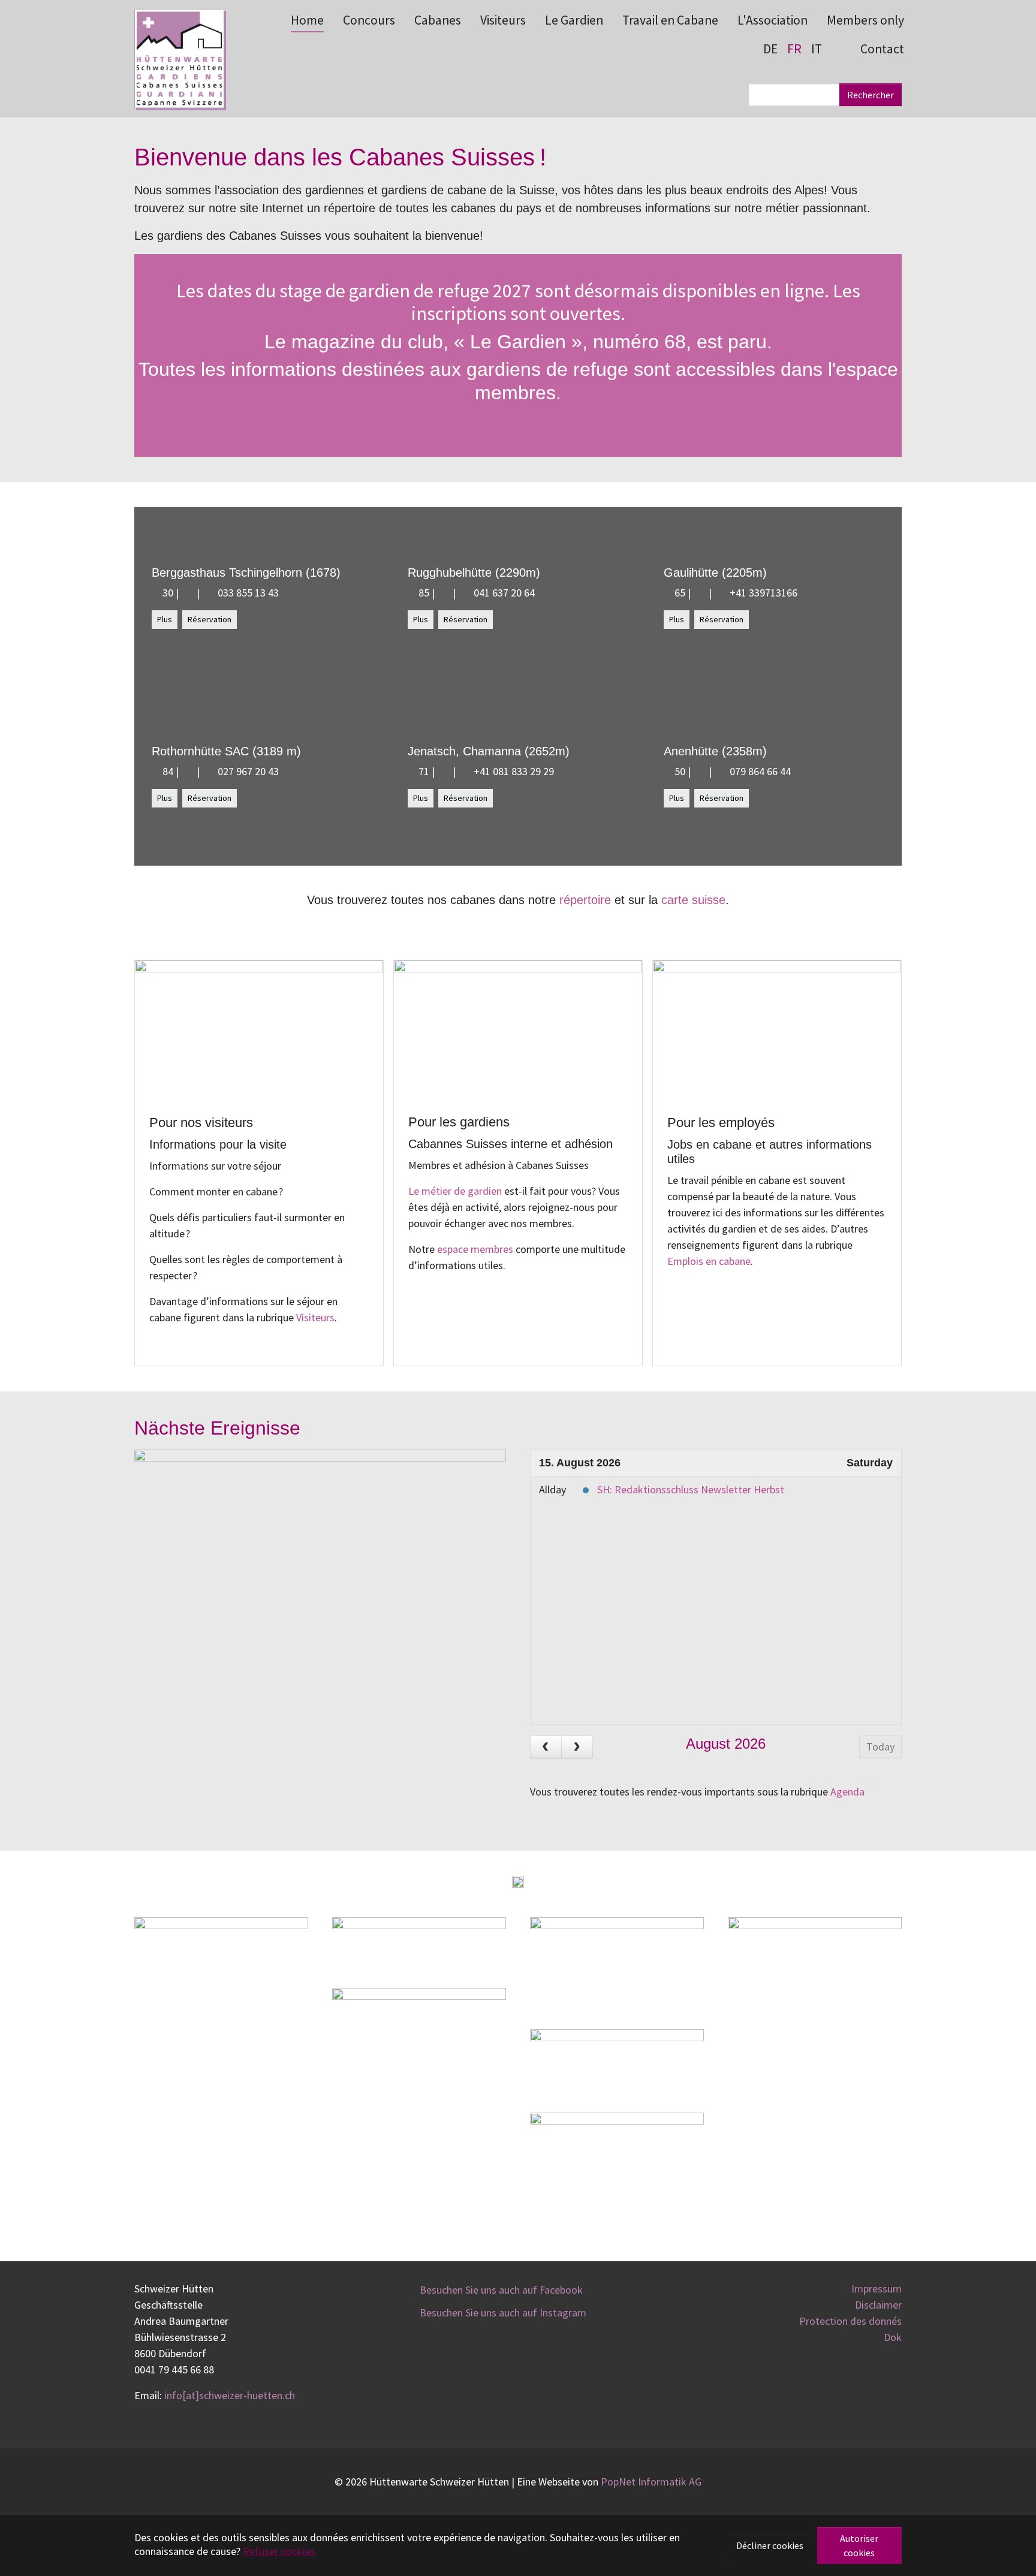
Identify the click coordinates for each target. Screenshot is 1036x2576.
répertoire (585, 900)
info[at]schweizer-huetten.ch (230, 2395)
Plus (165, 619)
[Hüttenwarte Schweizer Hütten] (179, 58)
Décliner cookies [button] (770, 2545)
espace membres (475, 1249)
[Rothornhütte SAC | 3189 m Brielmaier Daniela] (188, 771)
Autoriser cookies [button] (859, 2545)
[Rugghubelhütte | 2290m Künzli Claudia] (444, 593)
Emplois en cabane (709, 1261)
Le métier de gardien (455, 1191)
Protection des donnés (850, 2321)
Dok (893, 2337)
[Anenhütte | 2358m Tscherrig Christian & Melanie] (700, 771)
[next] (577, 1747)
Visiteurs (315, 1317)
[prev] (546, 1747)
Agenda (847, 1792)
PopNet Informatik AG (651, 2482)
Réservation (210, 619)
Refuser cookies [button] (279, 2551)
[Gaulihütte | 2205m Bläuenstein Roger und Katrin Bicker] (700, 593)
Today (880, 1747)
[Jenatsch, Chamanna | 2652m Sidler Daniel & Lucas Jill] (444, 771)
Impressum (877, 2289)
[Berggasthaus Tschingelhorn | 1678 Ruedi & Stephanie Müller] (188, 593)
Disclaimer (878, 2305)
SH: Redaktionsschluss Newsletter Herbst (691, 1489)
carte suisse (693, 900)
